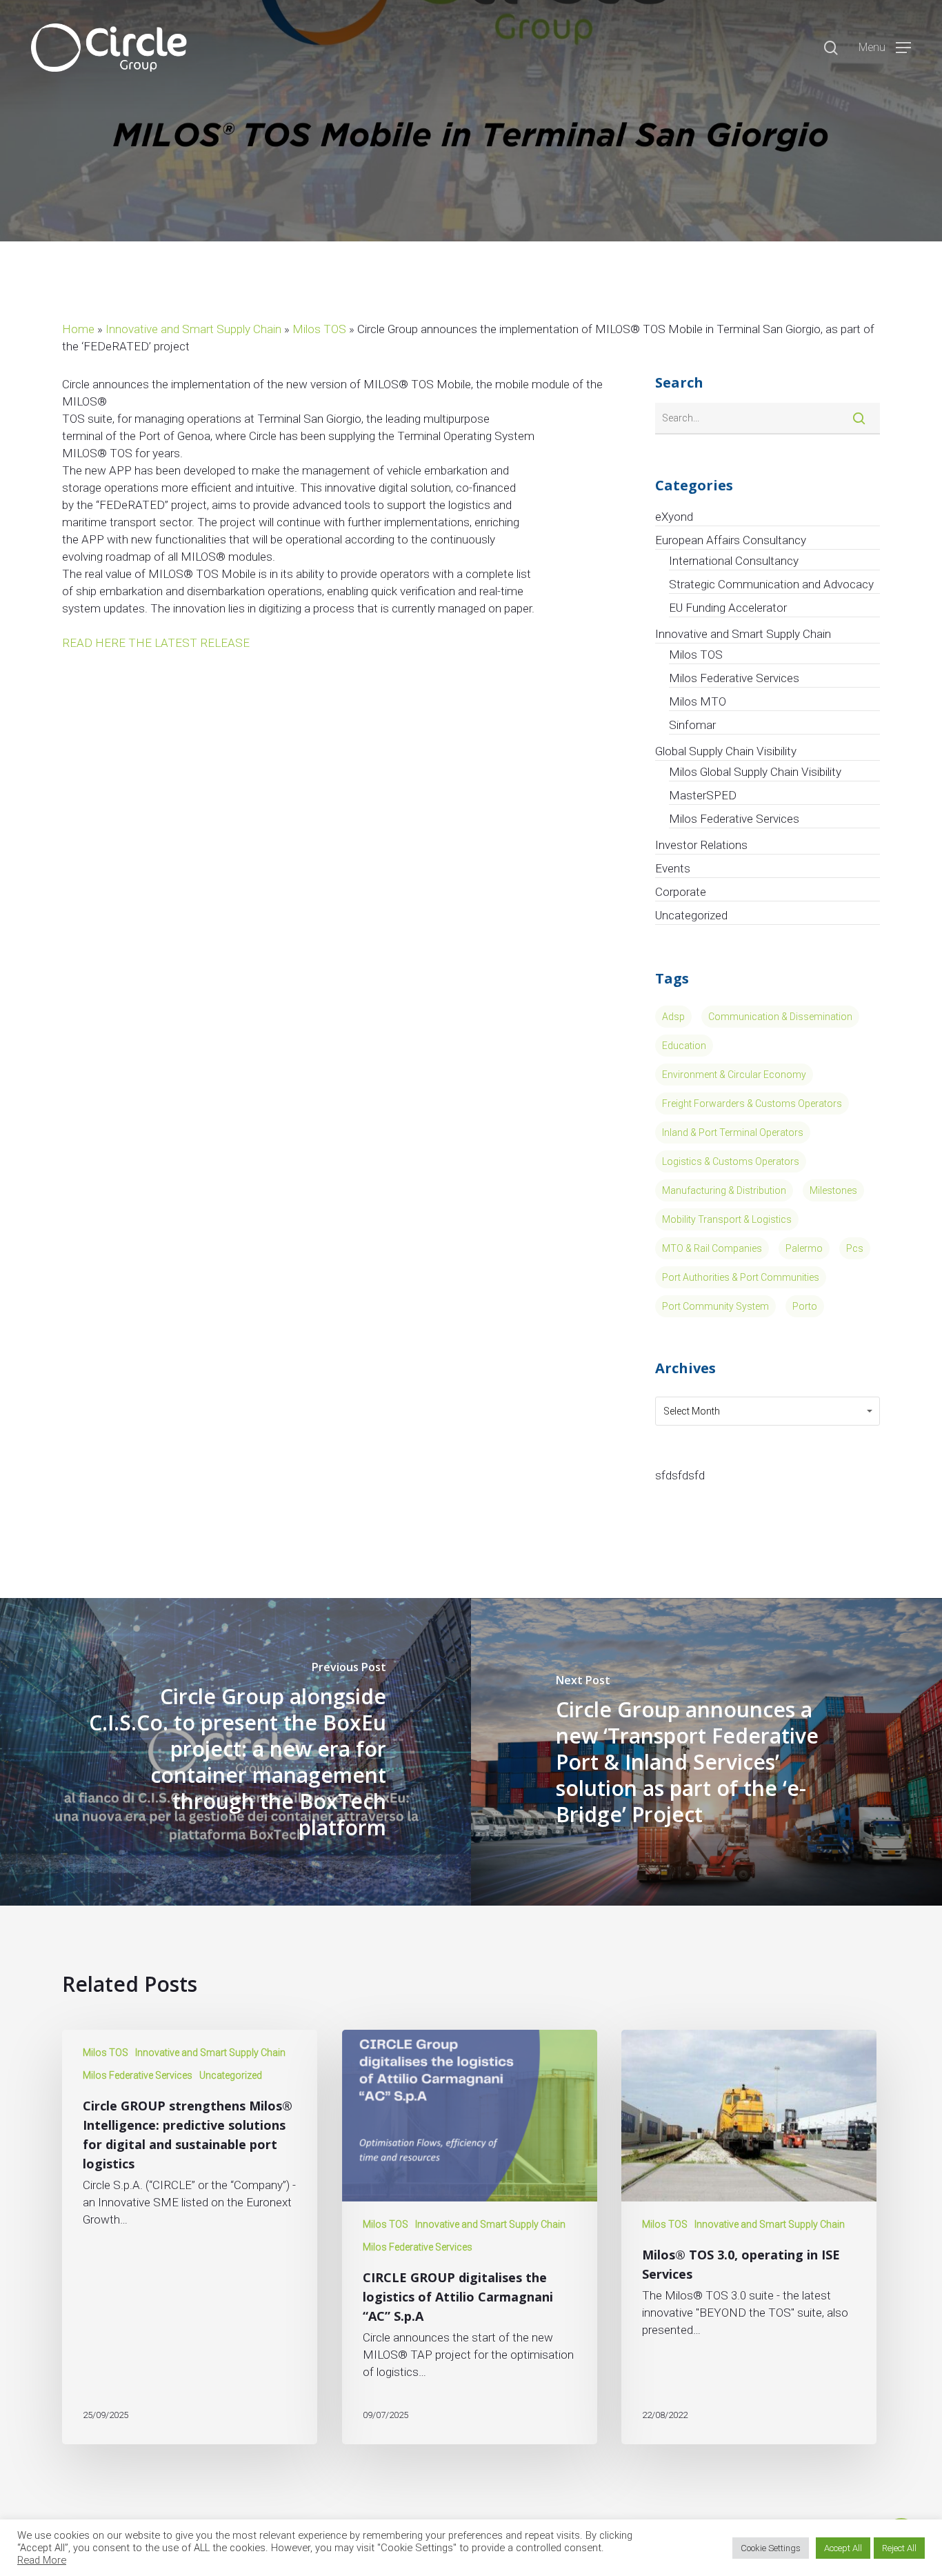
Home (78, 329)
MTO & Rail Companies (712, 1248)
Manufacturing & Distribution (724, 1190)
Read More (42, 2560)
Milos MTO (698, 701)
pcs (855, 1248)
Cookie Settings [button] (771, 2548)
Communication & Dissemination (780, 1017)
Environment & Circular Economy (734, 1075)
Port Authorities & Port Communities (741, 1277)
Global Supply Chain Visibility (726, 751)
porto (805, 1306)
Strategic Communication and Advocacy (771, 584)
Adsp (673, 1017)
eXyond (674, 517)
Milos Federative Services (734, 678)
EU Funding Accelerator (728, 608)
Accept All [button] (843, 2548)
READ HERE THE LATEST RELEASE (156, 643)
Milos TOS (319, 329)
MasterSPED (703, 795)
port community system (715, 1306)
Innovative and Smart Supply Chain (193, 329)
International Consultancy (734, 561)
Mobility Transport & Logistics (727, 1219)
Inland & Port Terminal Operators (733, 1132)
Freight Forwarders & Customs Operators (752, 1104)
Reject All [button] (899, 2548)
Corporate (681, 892)
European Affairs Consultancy (731, 540)
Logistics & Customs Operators (731, 1161)
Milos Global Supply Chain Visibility (755, 772)
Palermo (804, 1248)
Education (684, 1046)
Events (673, 868)
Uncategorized (691, 915)
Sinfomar (692, 725)
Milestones (833, 1190)
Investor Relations (701, 845)
